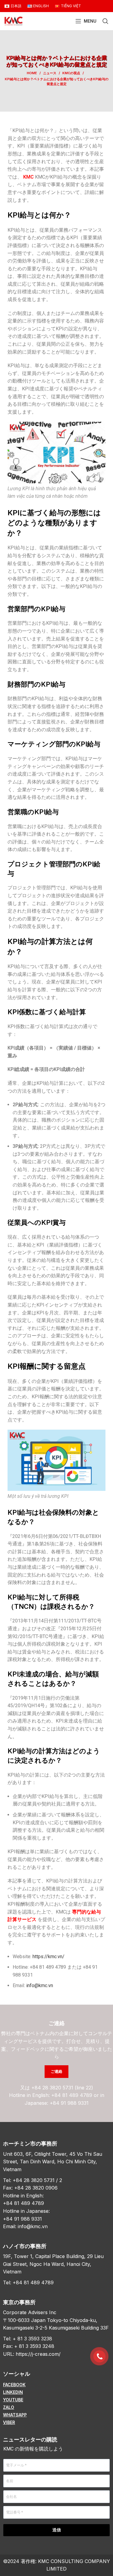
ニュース (50, 73)
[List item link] (56, 2385)
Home (32, 73)
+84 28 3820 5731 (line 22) (62, 2088)
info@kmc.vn (33, 2226)
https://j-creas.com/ (38, 2354)
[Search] (105, 21)
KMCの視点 (71, 73)
